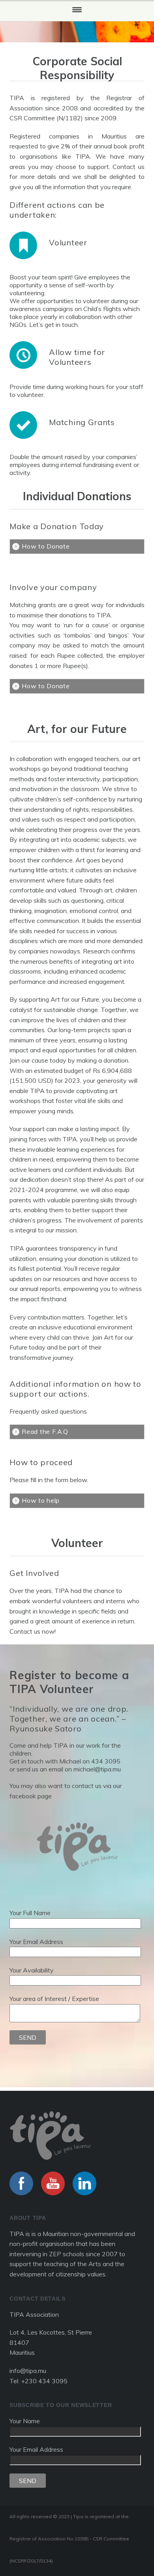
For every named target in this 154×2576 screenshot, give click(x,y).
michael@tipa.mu (97, 1769)
